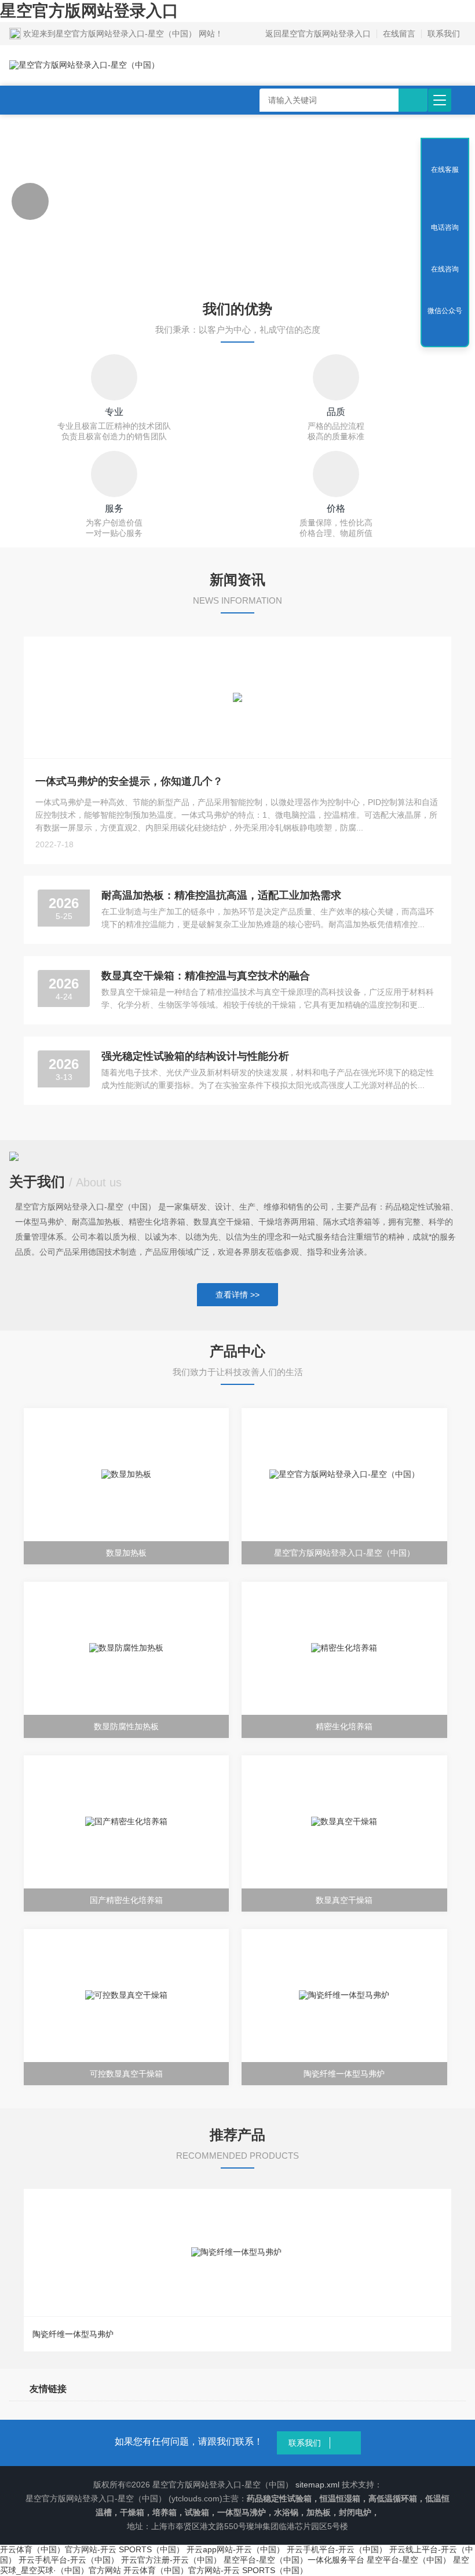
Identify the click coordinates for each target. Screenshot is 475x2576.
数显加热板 (126, 1553)
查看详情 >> (237, 1295)
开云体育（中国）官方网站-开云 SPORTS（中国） (92, 2549)
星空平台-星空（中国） (409, 2560)
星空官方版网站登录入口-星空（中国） (344, 1553)
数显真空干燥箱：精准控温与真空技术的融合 (206, 976)
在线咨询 (445, 269)
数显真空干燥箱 (344, 1900)
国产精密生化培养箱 (126, 1900)
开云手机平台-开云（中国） (337, 2549)
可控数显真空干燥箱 (126, 2074)
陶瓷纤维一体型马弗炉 (344, 2074)
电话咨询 (445, 227)
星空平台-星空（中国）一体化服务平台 (294, 2560)
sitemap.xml (317, 2485)
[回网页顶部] (445, 186)
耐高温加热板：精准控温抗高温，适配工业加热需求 (221, 895)
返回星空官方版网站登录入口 (318, 34)
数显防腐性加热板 (126, 1726)
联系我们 (444, 34)
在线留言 (399, 34)
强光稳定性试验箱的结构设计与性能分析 (195, 1056)
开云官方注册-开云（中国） (171, 2560)
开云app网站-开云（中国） (235, 2549)
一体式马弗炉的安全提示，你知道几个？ (129, 781)
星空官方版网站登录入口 (89, 11)
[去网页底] (445, 335)
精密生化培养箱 (344, 1726)
